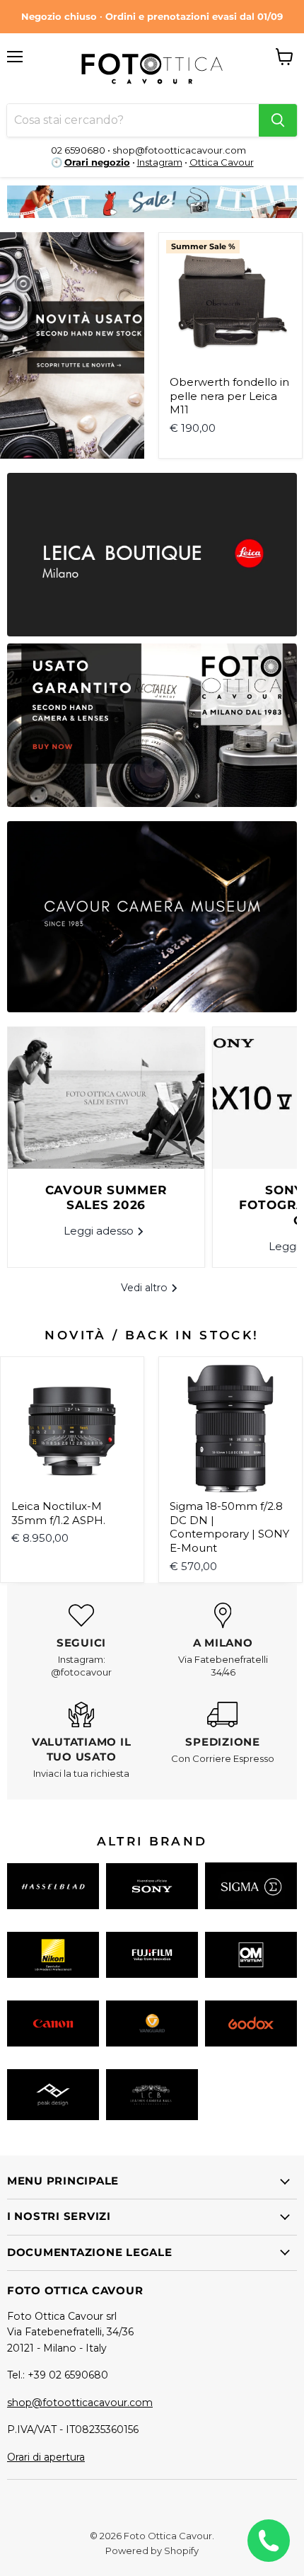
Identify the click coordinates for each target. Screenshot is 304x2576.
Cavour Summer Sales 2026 (106, 1198)
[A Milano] (223, 1641)
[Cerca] (278, 120)
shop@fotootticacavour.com (80, 2403)
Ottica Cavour (222, 162)
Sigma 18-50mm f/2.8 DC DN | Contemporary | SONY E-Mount (229, 1527)
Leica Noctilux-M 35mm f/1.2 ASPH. (58, 1513)
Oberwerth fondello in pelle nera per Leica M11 (229, 396)
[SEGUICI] (81, 1641)
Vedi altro (146, 1288)
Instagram (160, 162)
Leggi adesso (100, 1231)
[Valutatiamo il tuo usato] (81, 1741)
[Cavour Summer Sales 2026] (106, 1098)
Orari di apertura (46, 2457)
